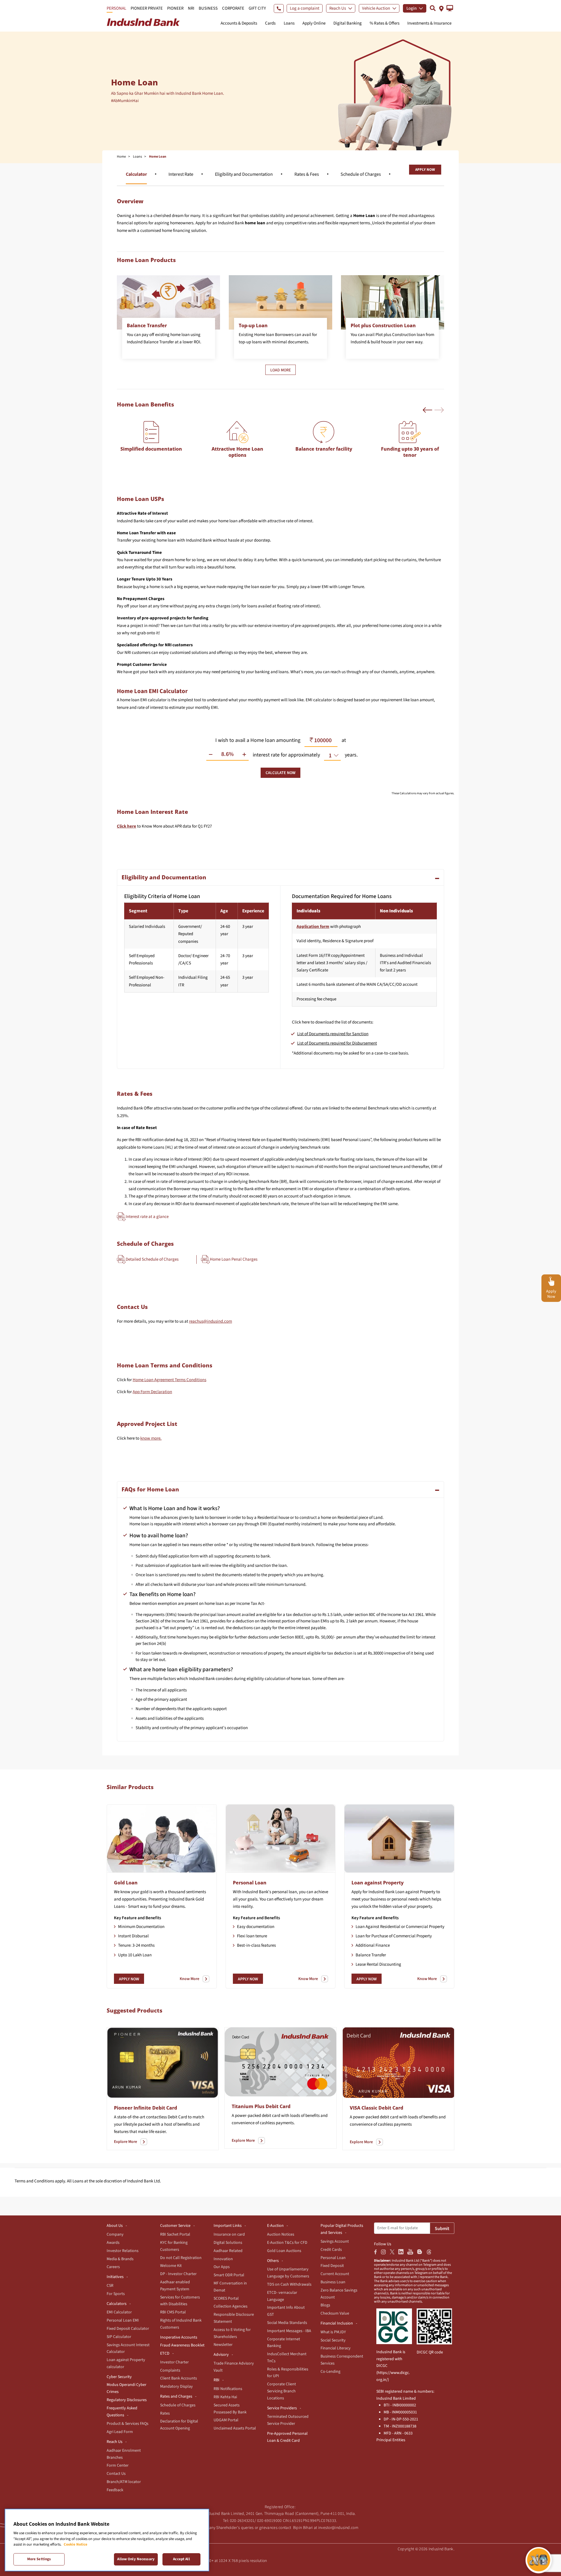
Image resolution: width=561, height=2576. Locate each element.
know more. (151, 1438)
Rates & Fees (307, 174)
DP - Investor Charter (178, 2274)
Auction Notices (281, 2234)
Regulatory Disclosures (127, 2400)
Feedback (115, 2490)
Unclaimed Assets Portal (235, 2428)
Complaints (170, 2370)
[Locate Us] (441, 8)
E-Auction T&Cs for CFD (287, 2243)
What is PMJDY (333, 2332)
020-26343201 (242, 2521)
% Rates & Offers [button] (385, 23)
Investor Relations (123, 2251)
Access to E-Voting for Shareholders (232, 2333)
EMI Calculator (119, 2312)
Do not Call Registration (181, 2258)
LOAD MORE (280, 370)
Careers (113, 2267)
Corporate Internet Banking (284, 2343)
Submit (442, 2229)
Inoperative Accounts (179, 2337)
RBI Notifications (228, 2389)
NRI (191, 8)
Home (121, 157)
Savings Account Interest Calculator (128, 2348)
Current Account (335, 2274)
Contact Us (116, 2474)
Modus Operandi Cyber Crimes (127, 2388)
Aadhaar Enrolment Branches (124, 2454)
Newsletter (223, 2345)
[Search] (433, 8)
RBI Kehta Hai (225, 2397)
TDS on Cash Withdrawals (289, 2284)
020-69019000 (270, 2521)
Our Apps (222, 2267)
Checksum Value (335, 2313)
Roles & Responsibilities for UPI (288, 2373)
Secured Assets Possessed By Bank (230, 2409)
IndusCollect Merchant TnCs (287, 2358)
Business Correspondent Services (342, 2360)
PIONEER (175, 8)
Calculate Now (280, 773)
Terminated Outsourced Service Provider (288, 2420)
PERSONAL (116, 8)
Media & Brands (120, 2259)
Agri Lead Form (120, 2432)
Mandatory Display (176, 2387)
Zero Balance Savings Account (339, 2294)
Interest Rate (181, 174)
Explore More (125, 2142)
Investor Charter (174, 2362)
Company (115, 2234)
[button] (450, 8)
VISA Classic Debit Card (376, 2108)
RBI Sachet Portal (175, 2234)
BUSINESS (208, 8)
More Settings (39, 2559)
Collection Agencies (231, 2306)
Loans (137, 157)
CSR (110, 2286)
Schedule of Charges (361, 174)
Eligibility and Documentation (244, 174)
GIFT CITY (257, 8)
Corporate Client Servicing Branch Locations (282, 2391)
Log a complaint (305, 8)
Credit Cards (331, 2250)
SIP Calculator (119, 2337)
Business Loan (333, 2282)
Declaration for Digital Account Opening (179, 2425)
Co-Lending (330, 2372)
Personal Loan (250, 1883)
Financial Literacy (336, 2348)
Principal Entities (391, 2440)
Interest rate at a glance (147, 1216)
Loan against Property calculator (126, 2363)
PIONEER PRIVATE (147, 8)
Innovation (223, 2259)
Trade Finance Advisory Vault (234, 2367)
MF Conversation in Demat (230, 2287)
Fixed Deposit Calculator (128, 2329)
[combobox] (330, 755)
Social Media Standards (287, 2323)
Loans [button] (289, 23)
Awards (113, 2243)
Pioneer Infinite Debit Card (146, 2108)
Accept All (181, 2559)
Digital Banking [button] (348, 23)
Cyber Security (119, 2377)
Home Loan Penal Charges (234, 1259)
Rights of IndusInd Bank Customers (181, 2324)
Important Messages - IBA (289, 2331)
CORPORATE (233, 8)
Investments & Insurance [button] (429, 23)
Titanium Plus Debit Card (261, 2106)
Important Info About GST (286, 2311)
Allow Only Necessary (136, 2559)
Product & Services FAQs (128, 2424)
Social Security (333, 2340)
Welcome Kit (171, 2266)
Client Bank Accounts (179, 2378)
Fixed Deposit (332, 2266)
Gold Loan (126, 1883)
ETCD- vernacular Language (282, 2296)
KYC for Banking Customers (174, 2246)
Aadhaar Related (228, 2251)
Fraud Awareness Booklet (182, 2345)
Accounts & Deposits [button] (239, 23)
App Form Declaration (152, 1392)
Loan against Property (378, 1883)
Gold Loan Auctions (284, 2251)
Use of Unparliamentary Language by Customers (288, 2273)
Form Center (118, 2465)
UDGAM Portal (226, 2420)
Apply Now (425, 170)
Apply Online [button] (314, 23)
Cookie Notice (76, 2544)
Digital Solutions (228, 2243)
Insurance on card (229, 2234)
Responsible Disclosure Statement (234, 2318)
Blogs (325, 2305)
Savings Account (335, 2241)
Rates (165, 2413)
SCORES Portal (226, 2298)
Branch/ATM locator (124, 2482)
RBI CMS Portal (173, 2312)
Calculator (136, 174)
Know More (189, 1979)
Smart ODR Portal (229, 2275)
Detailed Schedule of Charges (152, 1259)
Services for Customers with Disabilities (180, 2301)
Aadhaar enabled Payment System (175, 2286)
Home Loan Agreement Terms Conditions (169, 1380)
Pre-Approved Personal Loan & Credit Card (287, 2437)
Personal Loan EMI (123, 2320)
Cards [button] (270, 23)
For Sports (116, 2294)
